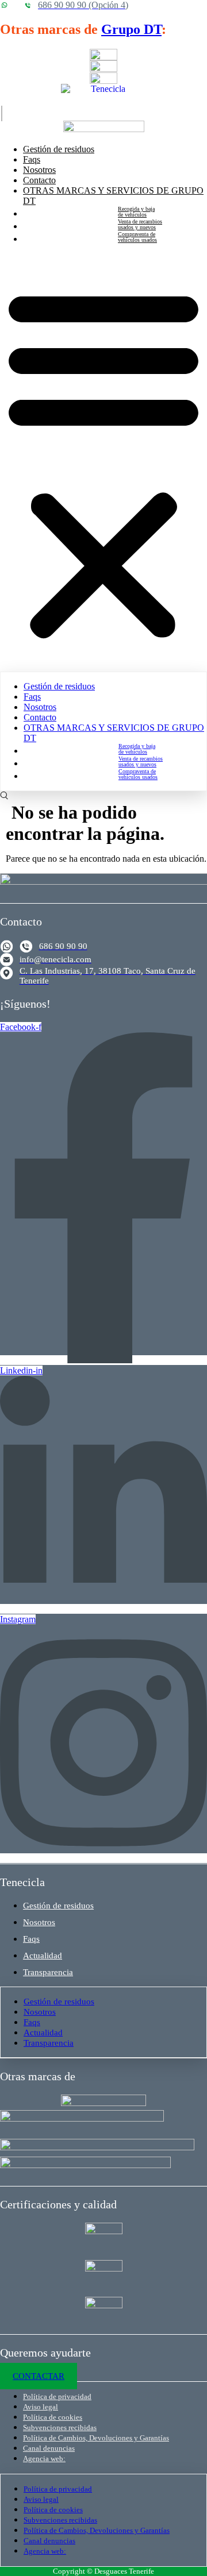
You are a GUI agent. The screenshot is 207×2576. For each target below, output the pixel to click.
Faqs (32, 159)
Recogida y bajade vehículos (136, 212)
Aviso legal (41, 2407)
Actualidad (43, 1956)
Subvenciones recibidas (60, 2427)
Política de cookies (53, 2417)
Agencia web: (44, 2459)
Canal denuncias (49, 2448)
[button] (103, 462)
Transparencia (48, 1972)
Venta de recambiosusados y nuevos (140, 225)
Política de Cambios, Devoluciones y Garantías (96, 2438)
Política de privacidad (57, 2396)
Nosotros (39, 170)
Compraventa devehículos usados (137, 237)
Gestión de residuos (59, 149)
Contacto (39, 180)
